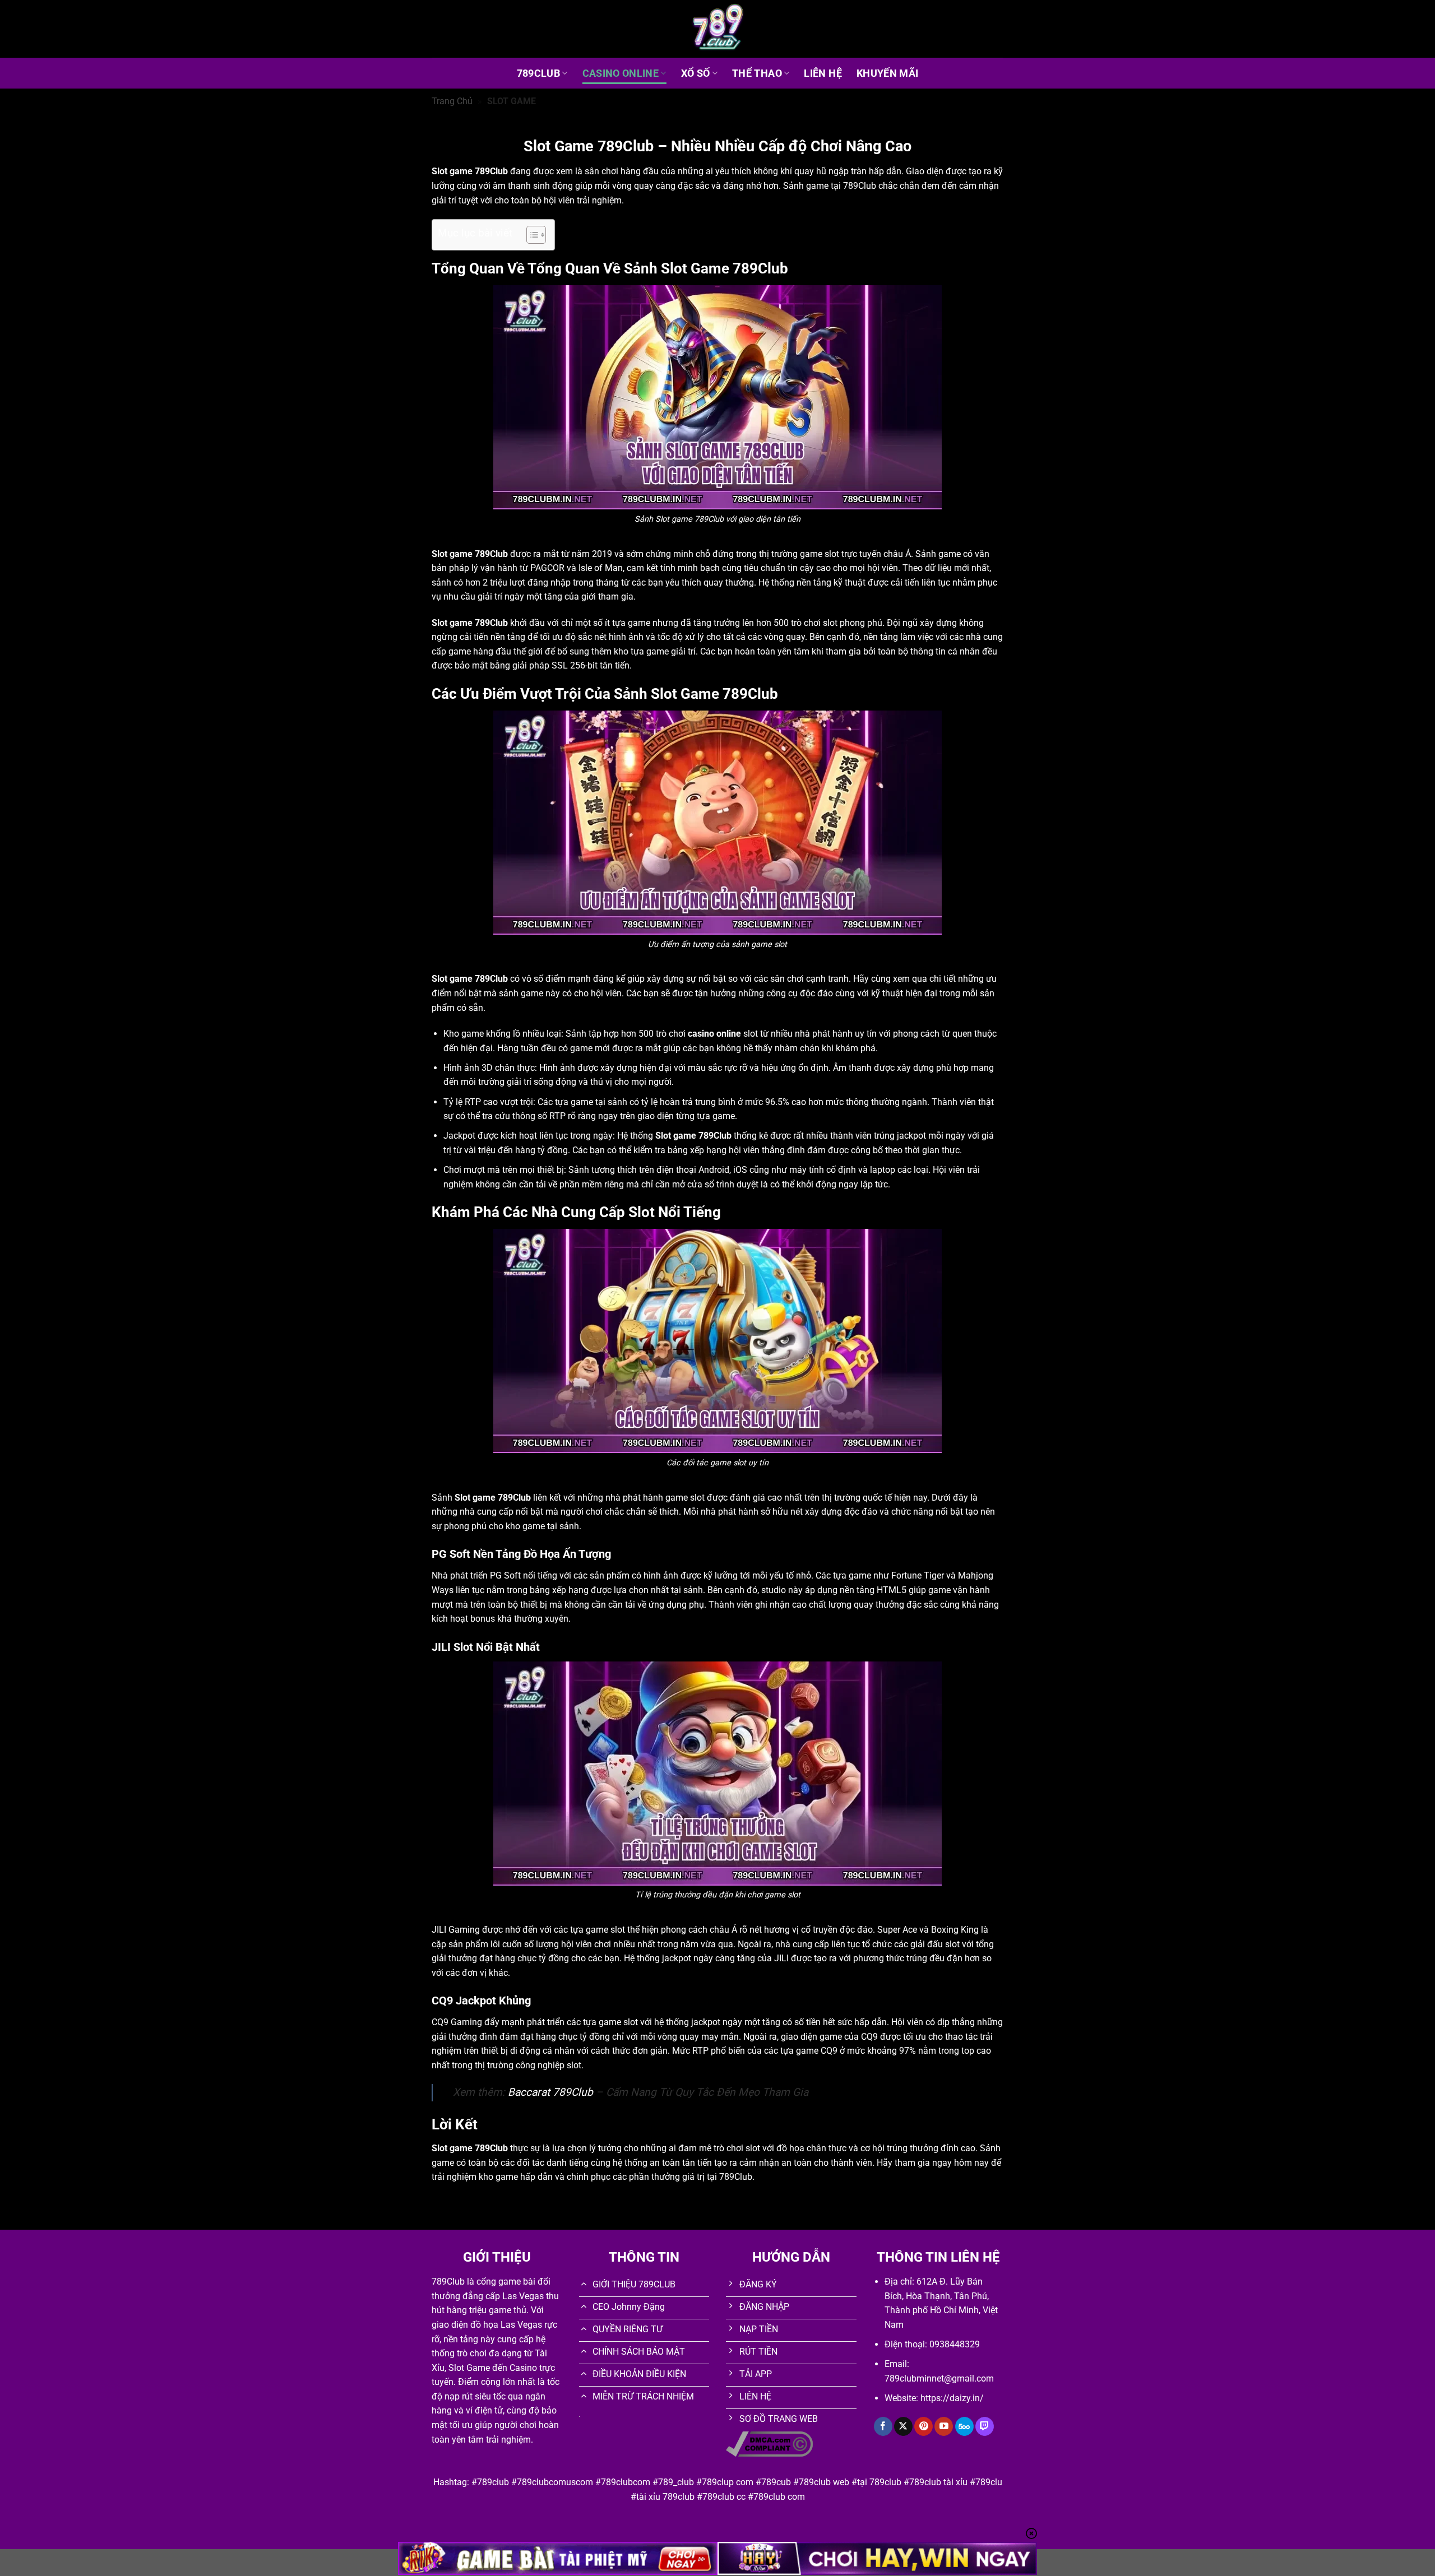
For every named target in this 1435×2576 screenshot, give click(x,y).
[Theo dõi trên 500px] (964, 2426)
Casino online (621, 73)
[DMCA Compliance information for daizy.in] (769, 2443)
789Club (538, 73)
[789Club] (717, 29)
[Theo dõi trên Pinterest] (924, 2426)
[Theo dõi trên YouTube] (944, 2426)
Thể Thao (757, 73)
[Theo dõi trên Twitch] (985, 2426)
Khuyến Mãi (888, 73)
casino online (714, 1034)
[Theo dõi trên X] (903, 2426)
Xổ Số (696, 73)
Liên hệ (823, 73)
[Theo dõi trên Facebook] (883, 2426)
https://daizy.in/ (952, 2398)
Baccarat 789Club (550, 2092)
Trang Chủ (452, 101)
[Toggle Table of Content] (531, 235)
